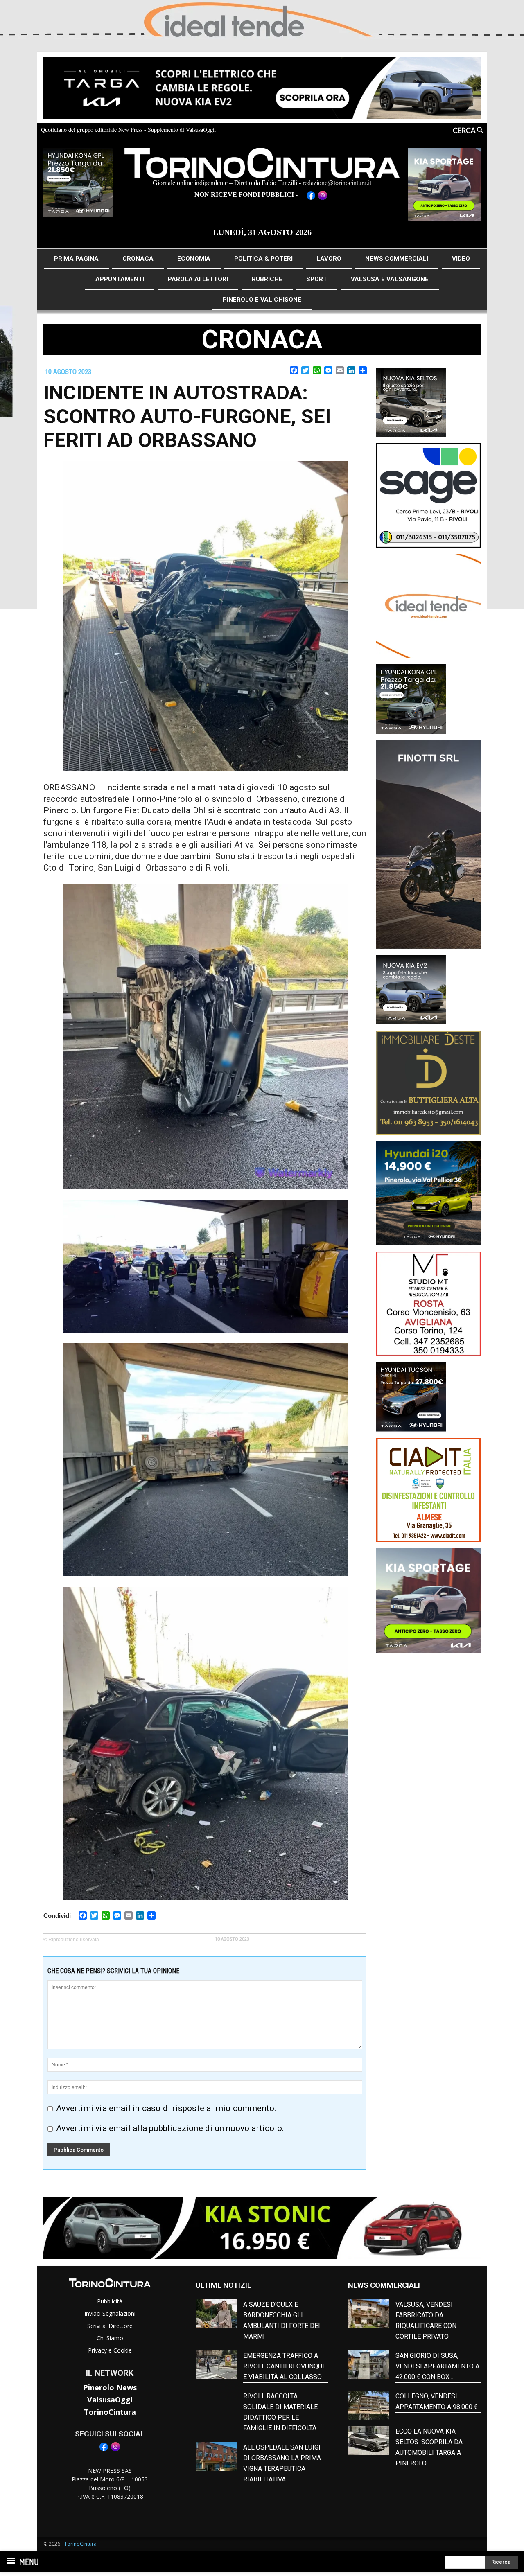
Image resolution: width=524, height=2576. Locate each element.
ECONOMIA (194, 259)
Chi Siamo (110, 2338)
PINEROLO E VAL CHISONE (262, 300)
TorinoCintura (110, 2412)
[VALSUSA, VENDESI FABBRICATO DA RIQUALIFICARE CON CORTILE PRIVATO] (368, 2314)
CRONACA (138, 259)
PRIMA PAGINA (76, 259)
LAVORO (329, 259)
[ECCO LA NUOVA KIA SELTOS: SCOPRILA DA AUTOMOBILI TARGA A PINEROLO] (368, 2441)
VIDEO (461, 259)
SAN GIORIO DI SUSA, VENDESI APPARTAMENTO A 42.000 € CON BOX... (437, 2366)
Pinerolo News (110, 2387)
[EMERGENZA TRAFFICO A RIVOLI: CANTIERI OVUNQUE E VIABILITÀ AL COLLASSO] (216, 2365)
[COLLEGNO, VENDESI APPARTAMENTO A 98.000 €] (368, 2405)
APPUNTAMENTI (120, 279)
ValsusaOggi (110, 2400)
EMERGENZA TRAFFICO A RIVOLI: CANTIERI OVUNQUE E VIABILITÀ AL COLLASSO (285, 2366)
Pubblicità (110, 2301)
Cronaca (262, 339)
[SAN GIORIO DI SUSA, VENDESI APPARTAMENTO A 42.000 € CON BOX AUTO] (368, 2365)
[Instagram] (116, 2450)
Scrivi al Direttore (110, 2326)
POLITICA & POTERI (263, 259)
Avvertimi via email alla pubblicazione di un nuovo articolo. (170, 2128)
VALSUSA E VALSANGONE (390, 279)
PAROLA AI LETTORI (198, 279)
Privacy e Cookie (110, 2350)
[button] (450, 130)
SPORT (317, 279)
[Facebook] (104, 2450)
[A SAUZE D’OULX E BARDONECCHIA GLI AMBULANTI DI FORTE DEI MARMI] (216, 2314)
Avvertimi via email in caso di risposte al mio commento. (166, 2108)
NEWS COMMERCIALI (397, 259)
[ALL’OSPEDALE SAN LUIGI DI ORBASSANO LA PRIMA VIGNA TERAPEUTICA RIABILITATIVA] (216, 2456)
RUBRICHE (267, 279)
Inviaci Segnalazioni (110, 2313)
